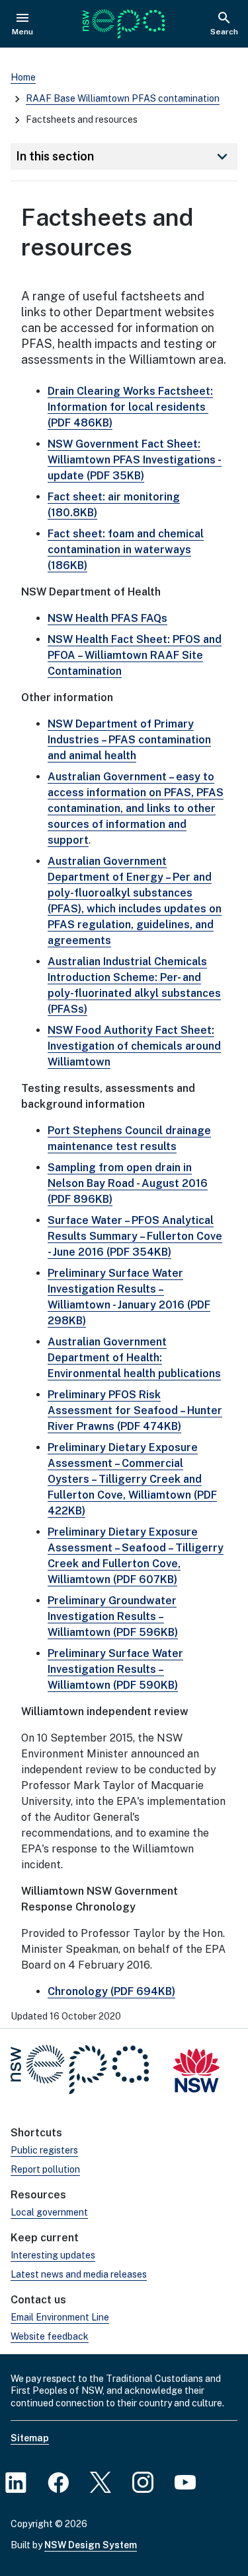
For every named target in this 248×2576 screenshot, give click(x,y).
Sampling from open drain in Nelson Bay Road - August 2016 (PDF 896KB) (128, 1183)
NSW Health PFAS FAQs (107, 618)
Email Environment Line (60, 2317)
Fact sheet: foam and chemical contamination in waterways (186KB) (126, 550)
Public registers (44, 2150)
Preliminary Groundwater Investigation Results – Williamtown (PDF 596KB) (113, 1616)
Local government (49, 2212)
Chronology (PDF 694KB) (111, 1991)
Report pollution (45, 2169)
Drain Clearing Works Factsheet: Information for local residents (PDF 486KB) (130, 407)
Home (23, 77)
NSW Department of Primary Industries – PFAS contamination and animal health (129, 740)
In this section (124, 156)
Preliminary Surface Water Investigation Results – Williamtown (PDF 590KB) (115, 1669)
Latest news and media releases (79, 2274)
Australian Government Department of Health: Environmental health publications (134, 1358)
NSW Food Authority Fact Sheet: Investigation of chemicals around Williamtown (134, 1046)
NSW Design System (91, 2545)
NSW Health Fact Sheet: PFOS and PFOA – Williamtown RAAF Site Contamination (135, 655)
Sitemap (30, 2438)
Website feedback (50, 2336)
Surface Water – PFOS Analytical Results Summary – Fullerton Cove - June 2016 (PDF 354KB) (135, 1236)
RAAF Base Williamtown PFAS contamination (123, 98)
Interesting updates (53, 2255)
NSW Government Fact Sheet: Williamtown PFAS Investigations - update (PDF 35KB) (135, 460)
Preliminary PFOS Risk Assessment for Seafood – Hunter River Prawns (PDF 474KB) (135, 1410)
